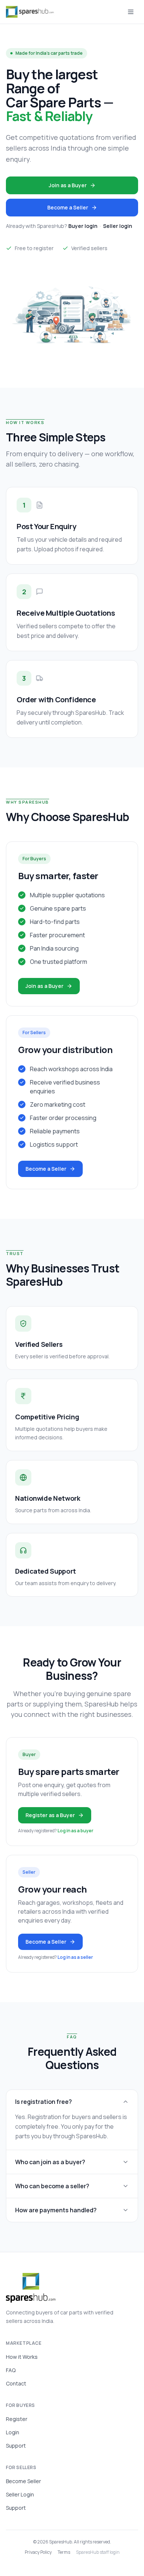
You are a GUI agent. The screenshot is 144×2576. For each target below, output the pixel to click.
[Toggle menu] (131, 12)
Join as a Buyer (68, 185)
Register (17, 2419)
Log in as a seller (75, 1957)
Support (16, 2446)
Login (13, 2432)
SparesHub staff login (98, 2552)
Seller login (118, 226)
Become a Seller (68, 207)
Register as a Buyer (50, 1815)
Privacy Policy (38, 2552)
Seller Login (20, 2494)
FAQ (11, 2370)
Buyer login (83, 226)
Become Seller (23, 2481)
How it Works (22, 2357)
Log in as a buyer (76, 1831)
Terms (64, 2552)
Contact (16, 2383)
